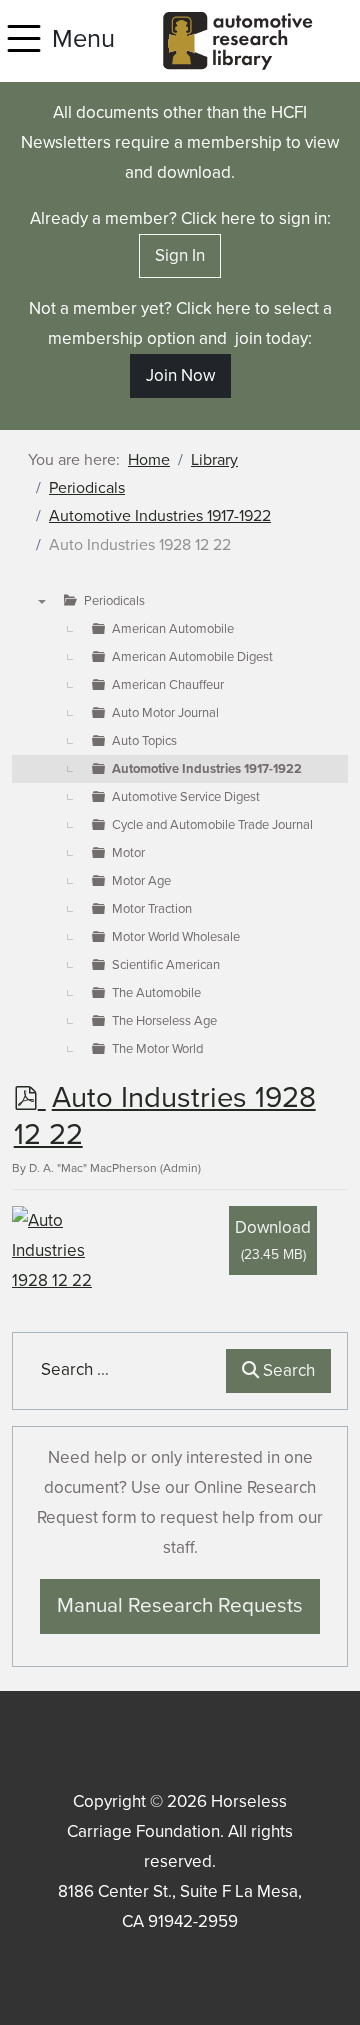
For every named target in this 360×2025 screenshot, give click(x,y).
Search (287, 1370)
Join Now (180, 375)
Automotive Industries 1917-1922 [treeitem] (207, 769)
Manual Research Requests (180, 1605)
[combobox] (123, 1370)
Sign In (180, 255)
